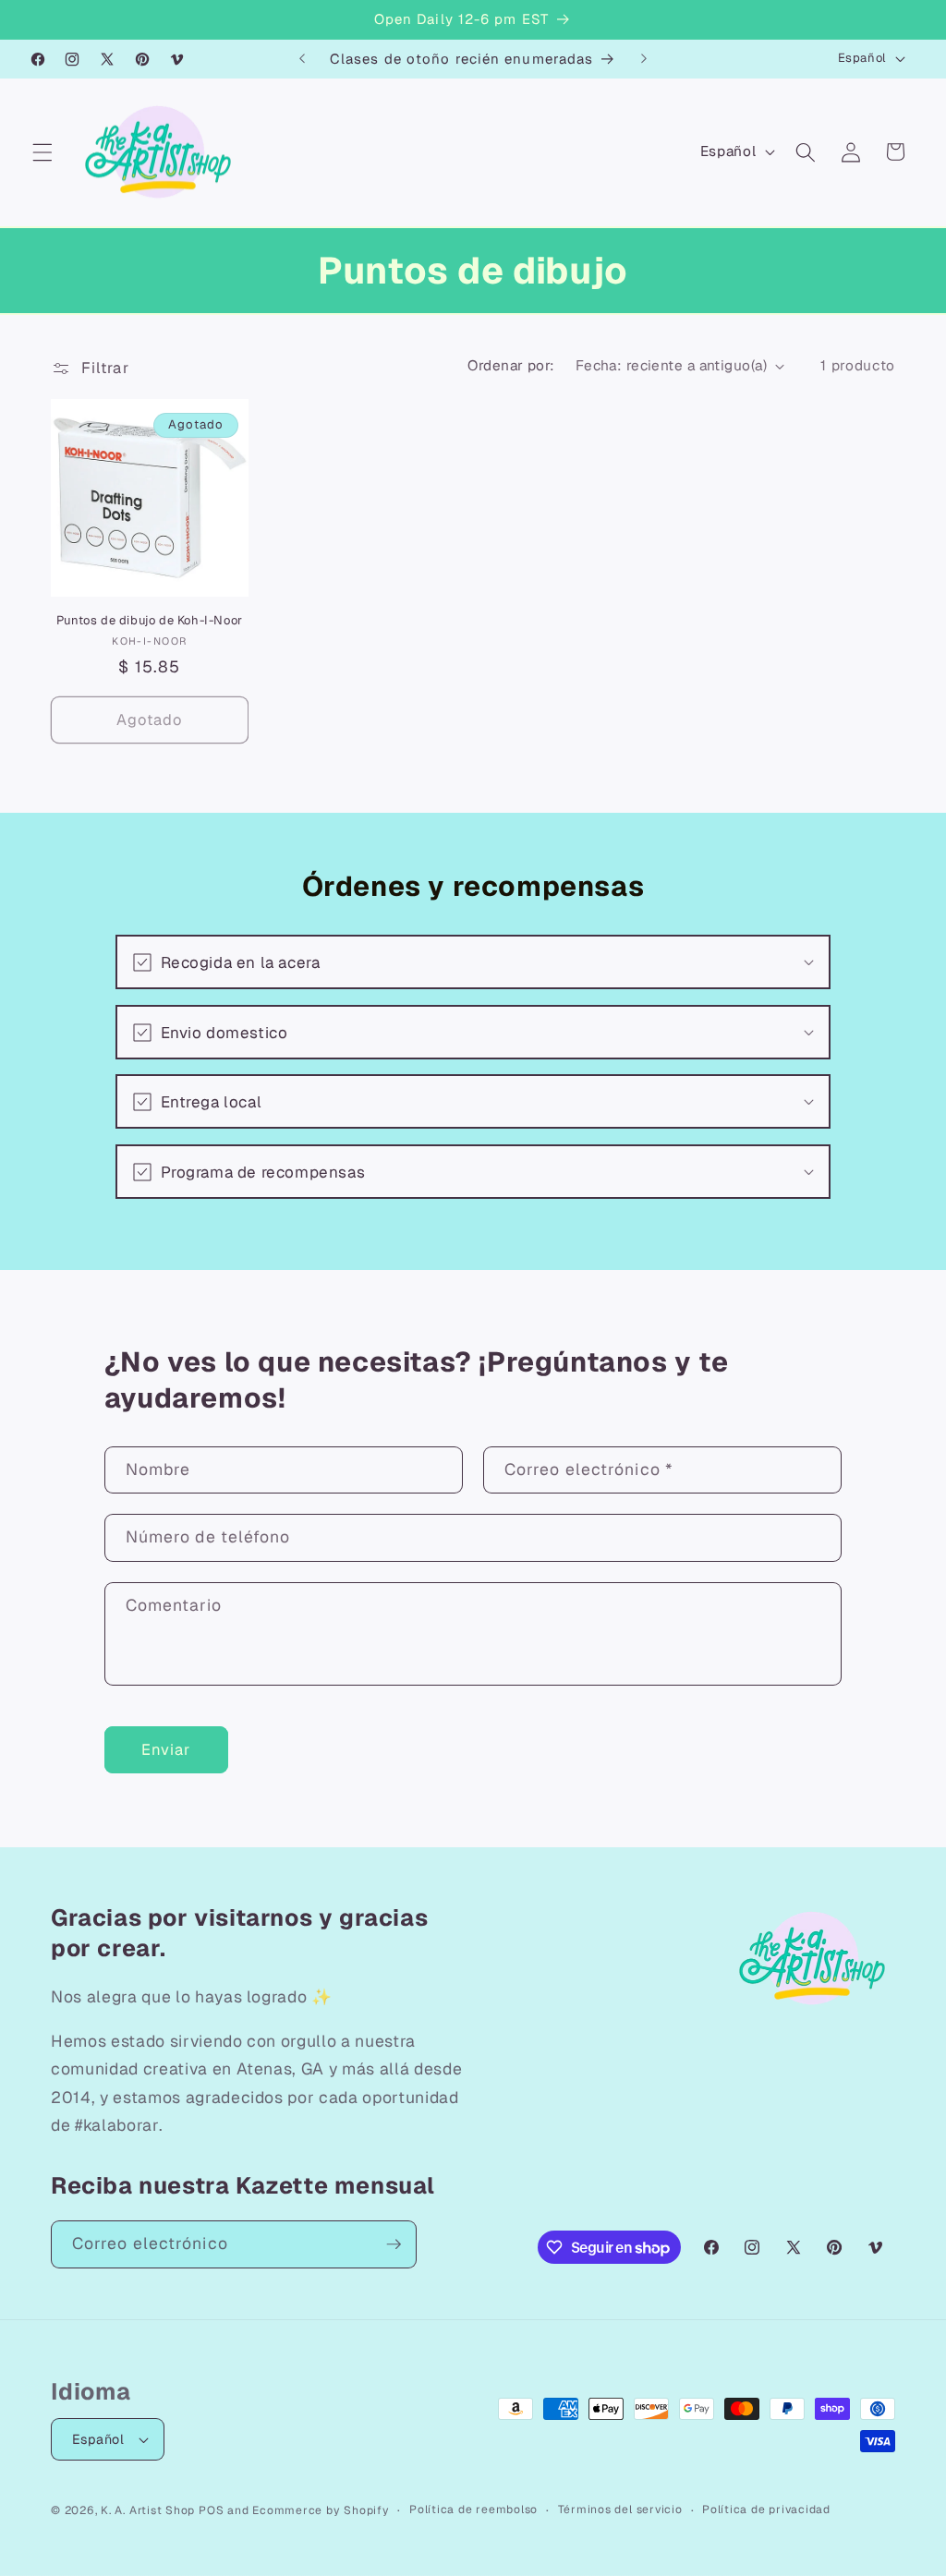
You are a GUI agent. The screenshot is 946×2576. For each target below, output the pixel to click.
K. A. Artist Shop (148, 2510)
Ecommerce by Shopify (321, 2510)
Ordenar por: (511, 366)
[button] (42, 151)
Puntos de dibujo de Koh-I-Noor (150, 621)
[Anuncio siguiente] (644, 59)
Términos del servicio (620, 2509)
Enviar (166, 1749)
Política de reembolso (473, 2509)
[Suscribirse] (394, 2244)
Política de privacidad (766, 2509)
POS (211, 2510)
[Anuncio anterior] (302, 59)
